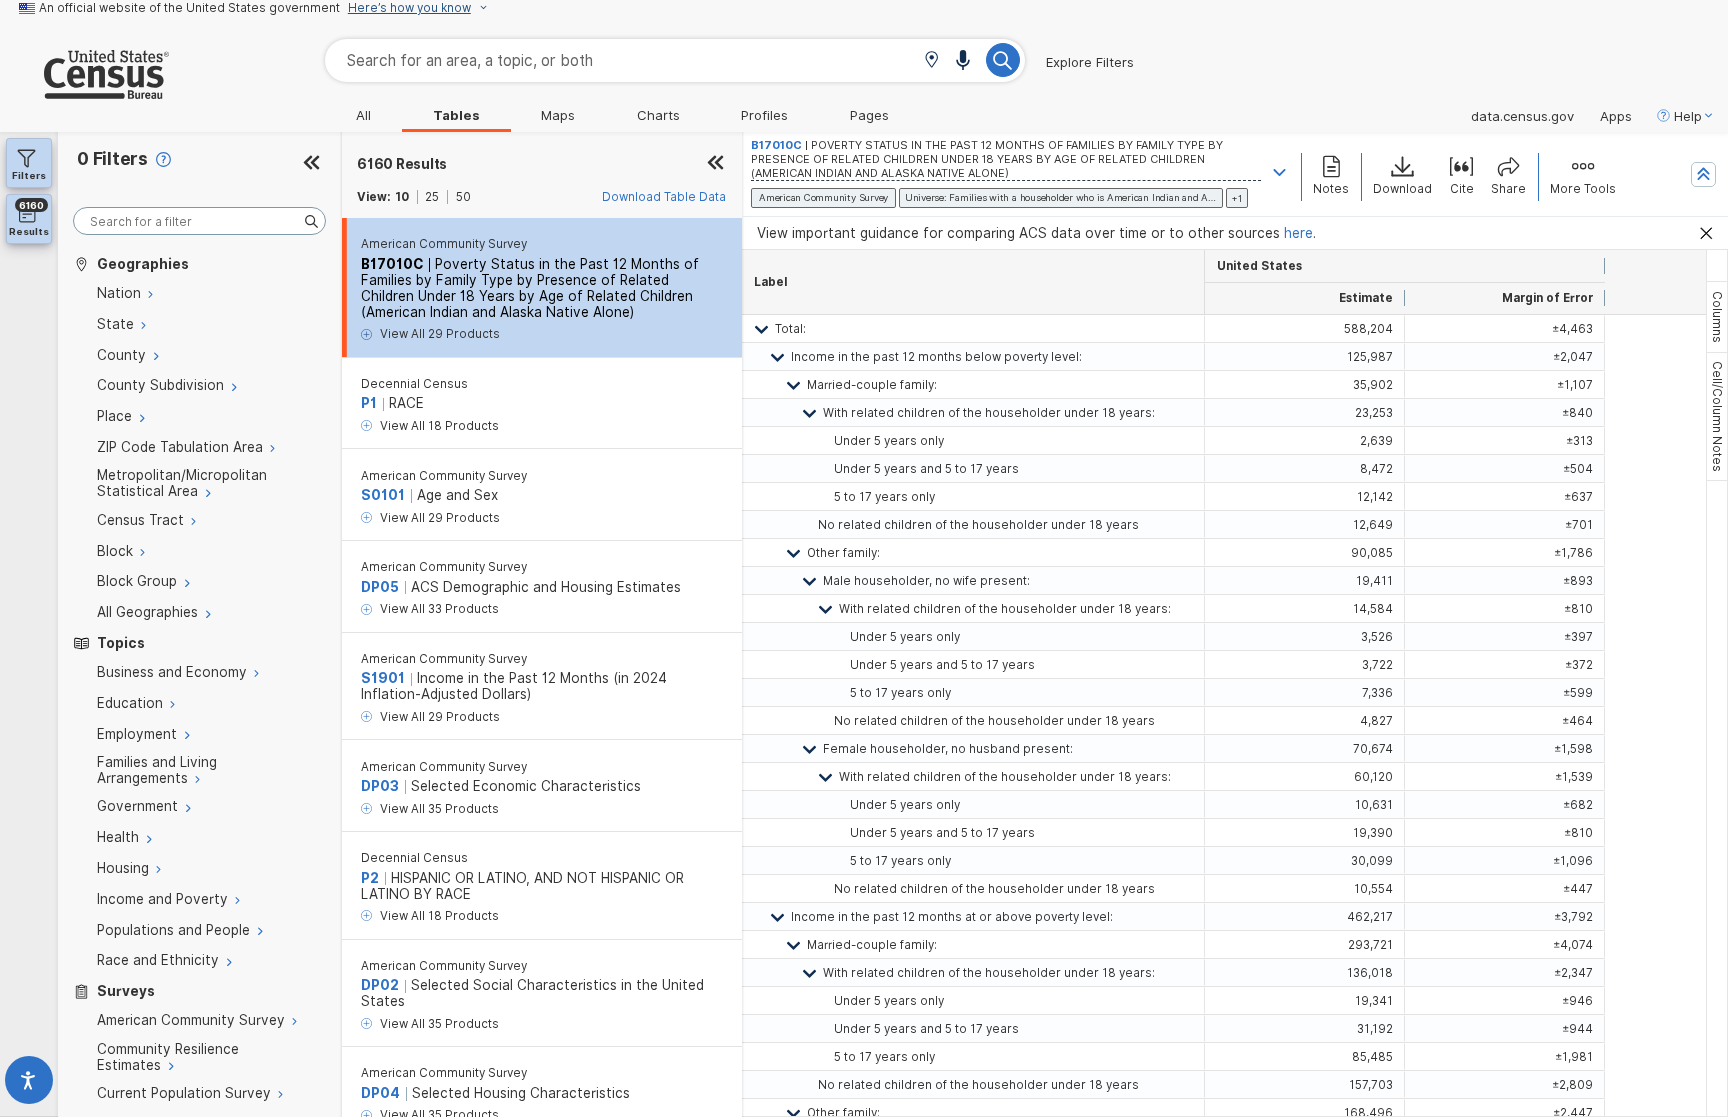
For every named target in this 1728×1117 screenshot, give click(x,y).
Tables (456, 115)
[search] (199, 221)
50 (463, 197)
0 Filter (112, 158)
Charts (658, 115)
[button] (931, 61)
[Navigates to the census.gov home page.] (84, 91)
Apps (1616, 116)
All (363, 115)
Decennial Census (414, 384)
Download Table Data (664, 197)
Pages (869, 115)
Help (1688, 116)
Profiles (764, 115)
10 (402, 197)
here (1298, 233)
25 (432, 197)
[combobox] (675, 60)
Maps (558, 115)
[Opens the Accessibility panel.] (29, 1084)
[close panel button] (715, 164)
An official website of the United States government (189, 8)
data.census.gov (1522, 116)
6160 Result (402, 164)
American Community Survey (444, 244)
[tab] (1717, 317)
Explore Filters (1090, 62)
